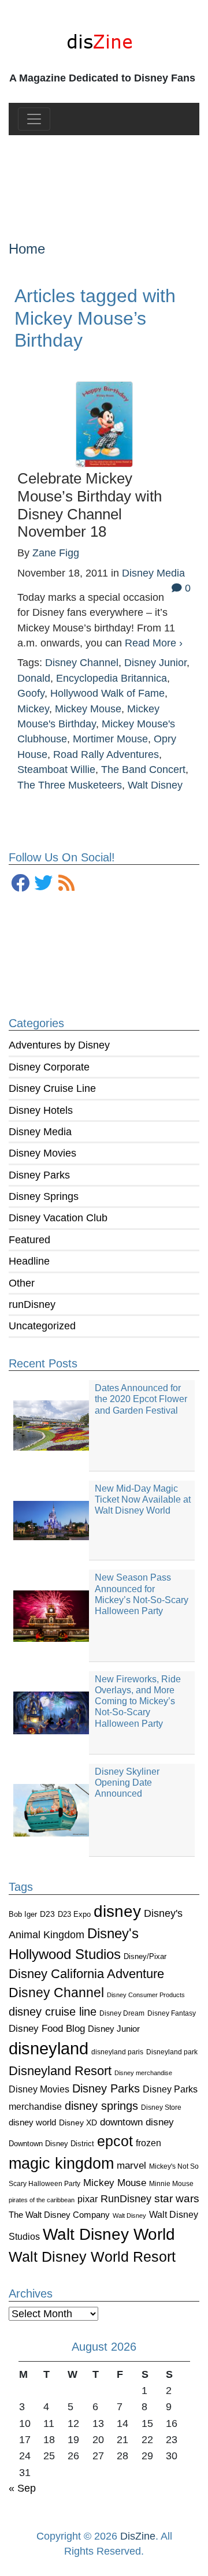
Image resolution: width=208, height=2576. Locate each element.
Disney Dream (122, 2013)
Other (22, 1283)
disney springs (101, 2106)
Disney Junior (114, 2029)
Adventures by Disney (59, 1045)
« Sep (22, 2488)
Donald (34, 678)
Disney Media (40, 1132)
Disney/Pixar (145, 1956)
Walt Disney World (109, 2234)
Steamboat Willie (56, 770)
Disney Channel (56, 1993)
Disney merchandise (143, 2073)
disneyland (49, 2048)
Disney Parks (39, 1175)
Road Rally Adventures (106, 754)
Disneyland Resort (60, 2071)
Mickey (33, 709)
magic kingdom (61, 2164)
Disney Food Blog (47, 2029)
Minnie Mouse (171, 2184)
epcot (115, 2141)
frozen (148, 2143)
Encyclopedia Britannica (112, 678)
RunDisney (126, 2199)
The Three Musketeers (70, 785)
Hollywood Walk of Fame (107, 693)
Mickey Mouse (115, 2183)
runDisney (32, 1304)
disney (117, 1911)
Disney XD (78, 2122)
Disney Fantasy (172, 2013)
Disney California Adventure (86, 1974)
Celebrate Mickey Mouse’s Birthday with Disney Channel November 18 (90, 505)
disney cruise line (53, 2012)
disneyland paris (117, 2052)
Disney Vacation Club (58, 1218)
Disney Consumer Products (146, 1995)
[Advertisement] (104, 179)
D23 (47, 1914)
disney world (32, 2122)
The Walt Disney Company (59, 2215)
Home (27, 249)
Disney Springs (44, 1196)
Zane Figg (56, 553)
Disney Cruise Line (52, 1088)
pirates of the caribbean (42, 2200)
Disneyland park (172, 2052)
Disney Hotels (41, 1110)
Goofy (31, 693)
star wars (177, 2198)
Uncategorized (42, 1326)
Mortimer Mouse (110, 739)
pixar (88, 2199)
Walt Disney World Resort (92, 2257)
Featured (29, 1240)
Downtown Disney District (51, 2144)
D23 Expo (74, 1914)
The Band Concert (143, 770)
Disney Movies (42, 1153)
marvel (131, 2166)
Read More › (154, 643)
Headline (29, 1261)
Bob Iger (23, 1915)
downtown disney (137, 2122)
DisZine (138, 2536)
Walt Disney (129, 2216)
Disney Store (161, 2107)
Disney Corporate (49, 1067)
